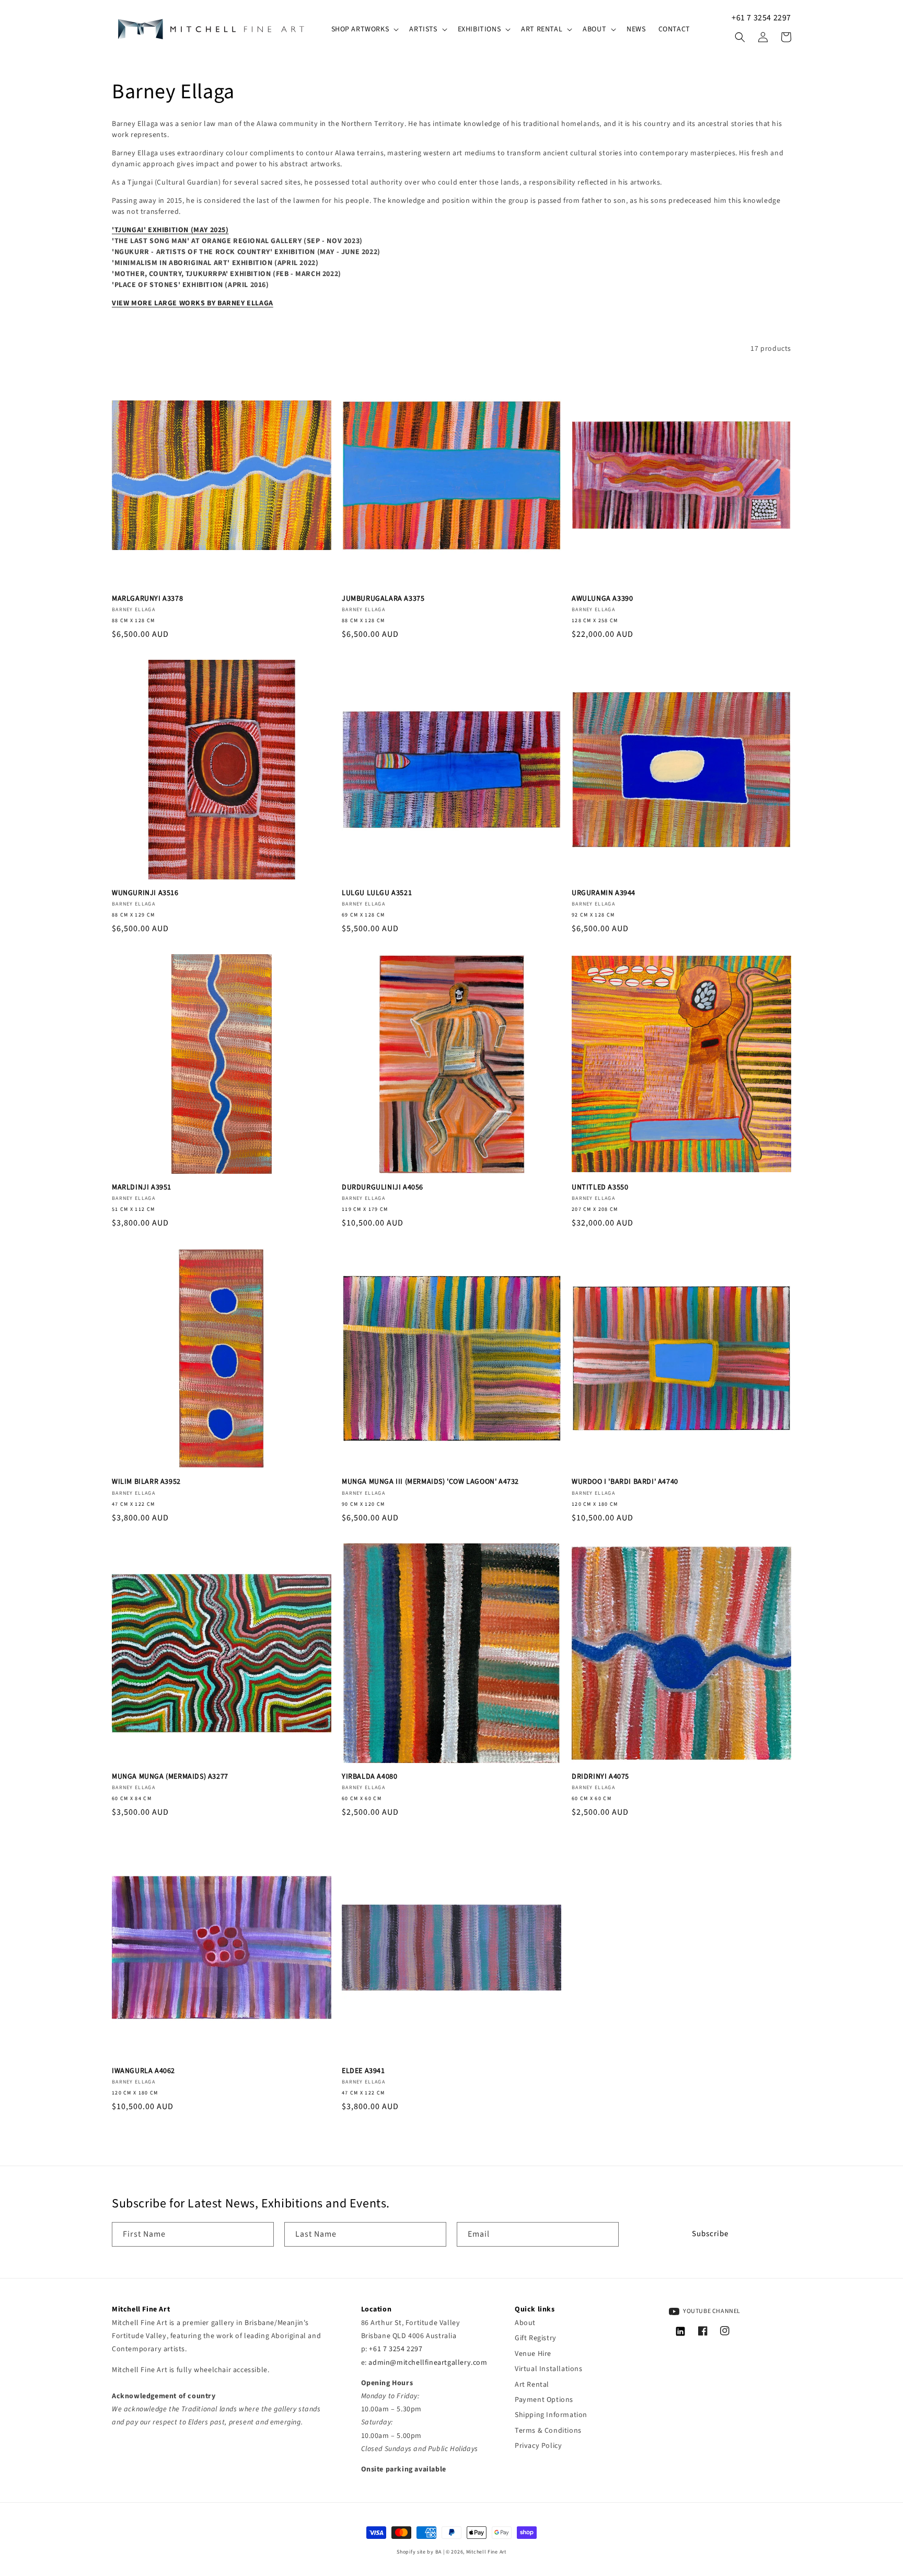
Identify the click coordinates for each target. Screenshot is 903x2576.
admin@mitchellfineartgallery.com (428, 2363)
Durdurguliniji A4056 (383, 1187)
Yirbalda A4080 (369, 1777)
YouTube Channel (711, 2311)
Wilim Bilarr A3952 (146, 1482)
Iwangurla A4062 (143, 2071)
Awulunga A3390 (602, 599)
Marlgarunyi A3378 (147, 599)
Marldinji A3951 (142, 1187)
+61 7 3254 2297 (761, 18)
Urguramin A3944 (604, 893)
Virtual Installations (549, 2369)
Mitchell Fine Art (486, 2552)
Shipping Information (551, 2415)
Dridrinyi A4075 (600, 1777)
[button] (364, 29)
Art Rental (532, 2385)
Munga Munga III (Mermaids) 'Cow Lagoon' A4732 (430, 1482)
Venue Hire (533, 2354)
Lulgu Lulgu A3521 (377, 893)
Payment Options (544, 2400)
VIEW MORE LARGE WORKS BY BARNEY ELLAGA (193, 303)
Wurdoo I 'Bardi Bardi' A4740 (625, 1482)
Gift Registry (536, 2338)
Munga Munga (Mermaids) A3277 (170, 1777)
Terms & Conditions (548, 2431)
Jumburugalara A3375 (383, 599)
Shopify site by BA (419, 2552)
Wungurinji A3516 (145, 893)
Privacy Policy (538, 2446)
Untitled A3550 (600, 1187)
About (525, 2323)
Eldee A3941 (363, 2071)
